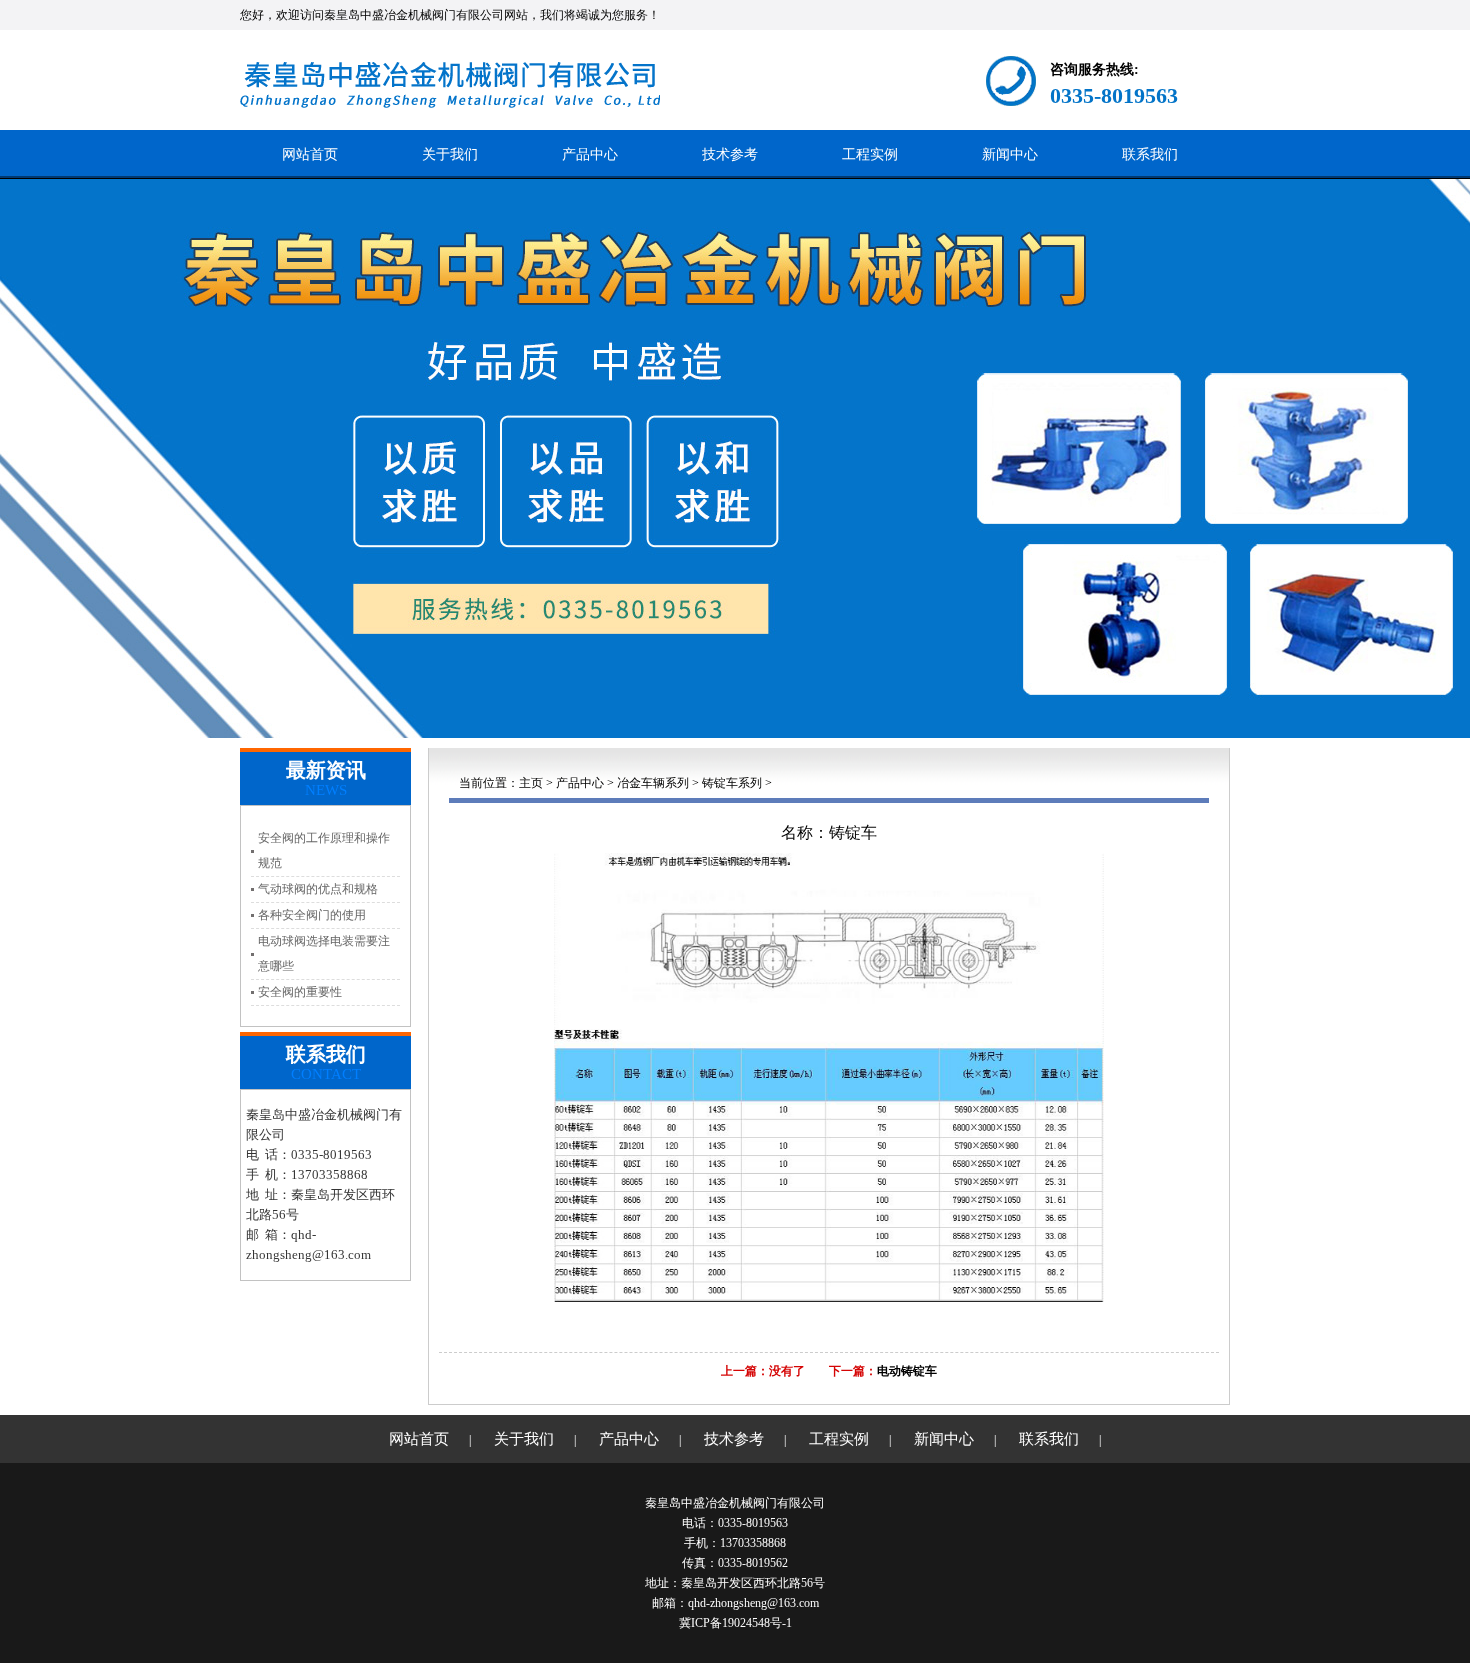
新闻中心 (1010, 154)
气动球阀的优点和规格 (318, 889)
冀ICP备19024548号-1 (735, 1623)
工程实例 (870, 154)
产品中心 (590, 154)
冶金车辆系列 (653, 783)
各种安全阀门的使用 (312, 915)
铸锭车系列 (732, 783)
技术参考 (730, 154)
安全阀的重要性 (300, 992)
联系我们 (1150, 154)
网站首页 (310, 154)
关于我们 (450, 154)
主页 (531, 783)
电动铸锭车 (907, 1371)
